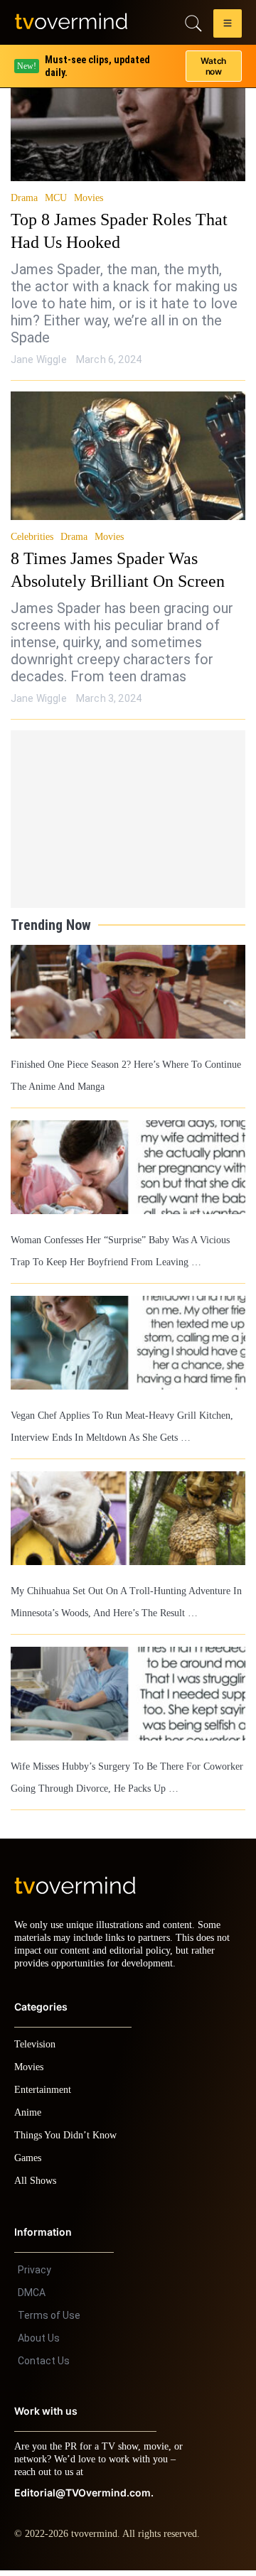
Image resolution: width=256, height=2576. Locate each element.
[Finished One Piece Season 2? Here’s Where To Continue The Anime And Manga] (128, 992)
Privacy (34, 2275)
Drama (24, 198)
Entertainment (47, 2095)
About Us (39, 2344)
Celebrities (33, 537)
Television (37, 2050)
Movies (85, 198)
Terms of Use (49, 2321)
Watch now (213, 61)
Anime (28, 2118)
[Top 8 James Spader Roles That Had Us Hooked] (128, 117)
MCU (54, 198)
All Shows (36, 2186)
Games (30, 2164)
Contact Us (44, 2366)
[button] (228, 26)
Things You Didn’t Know (69, 2141)
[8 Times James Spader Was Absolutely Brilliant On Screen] (128, 456)
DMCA (32, 2298)
